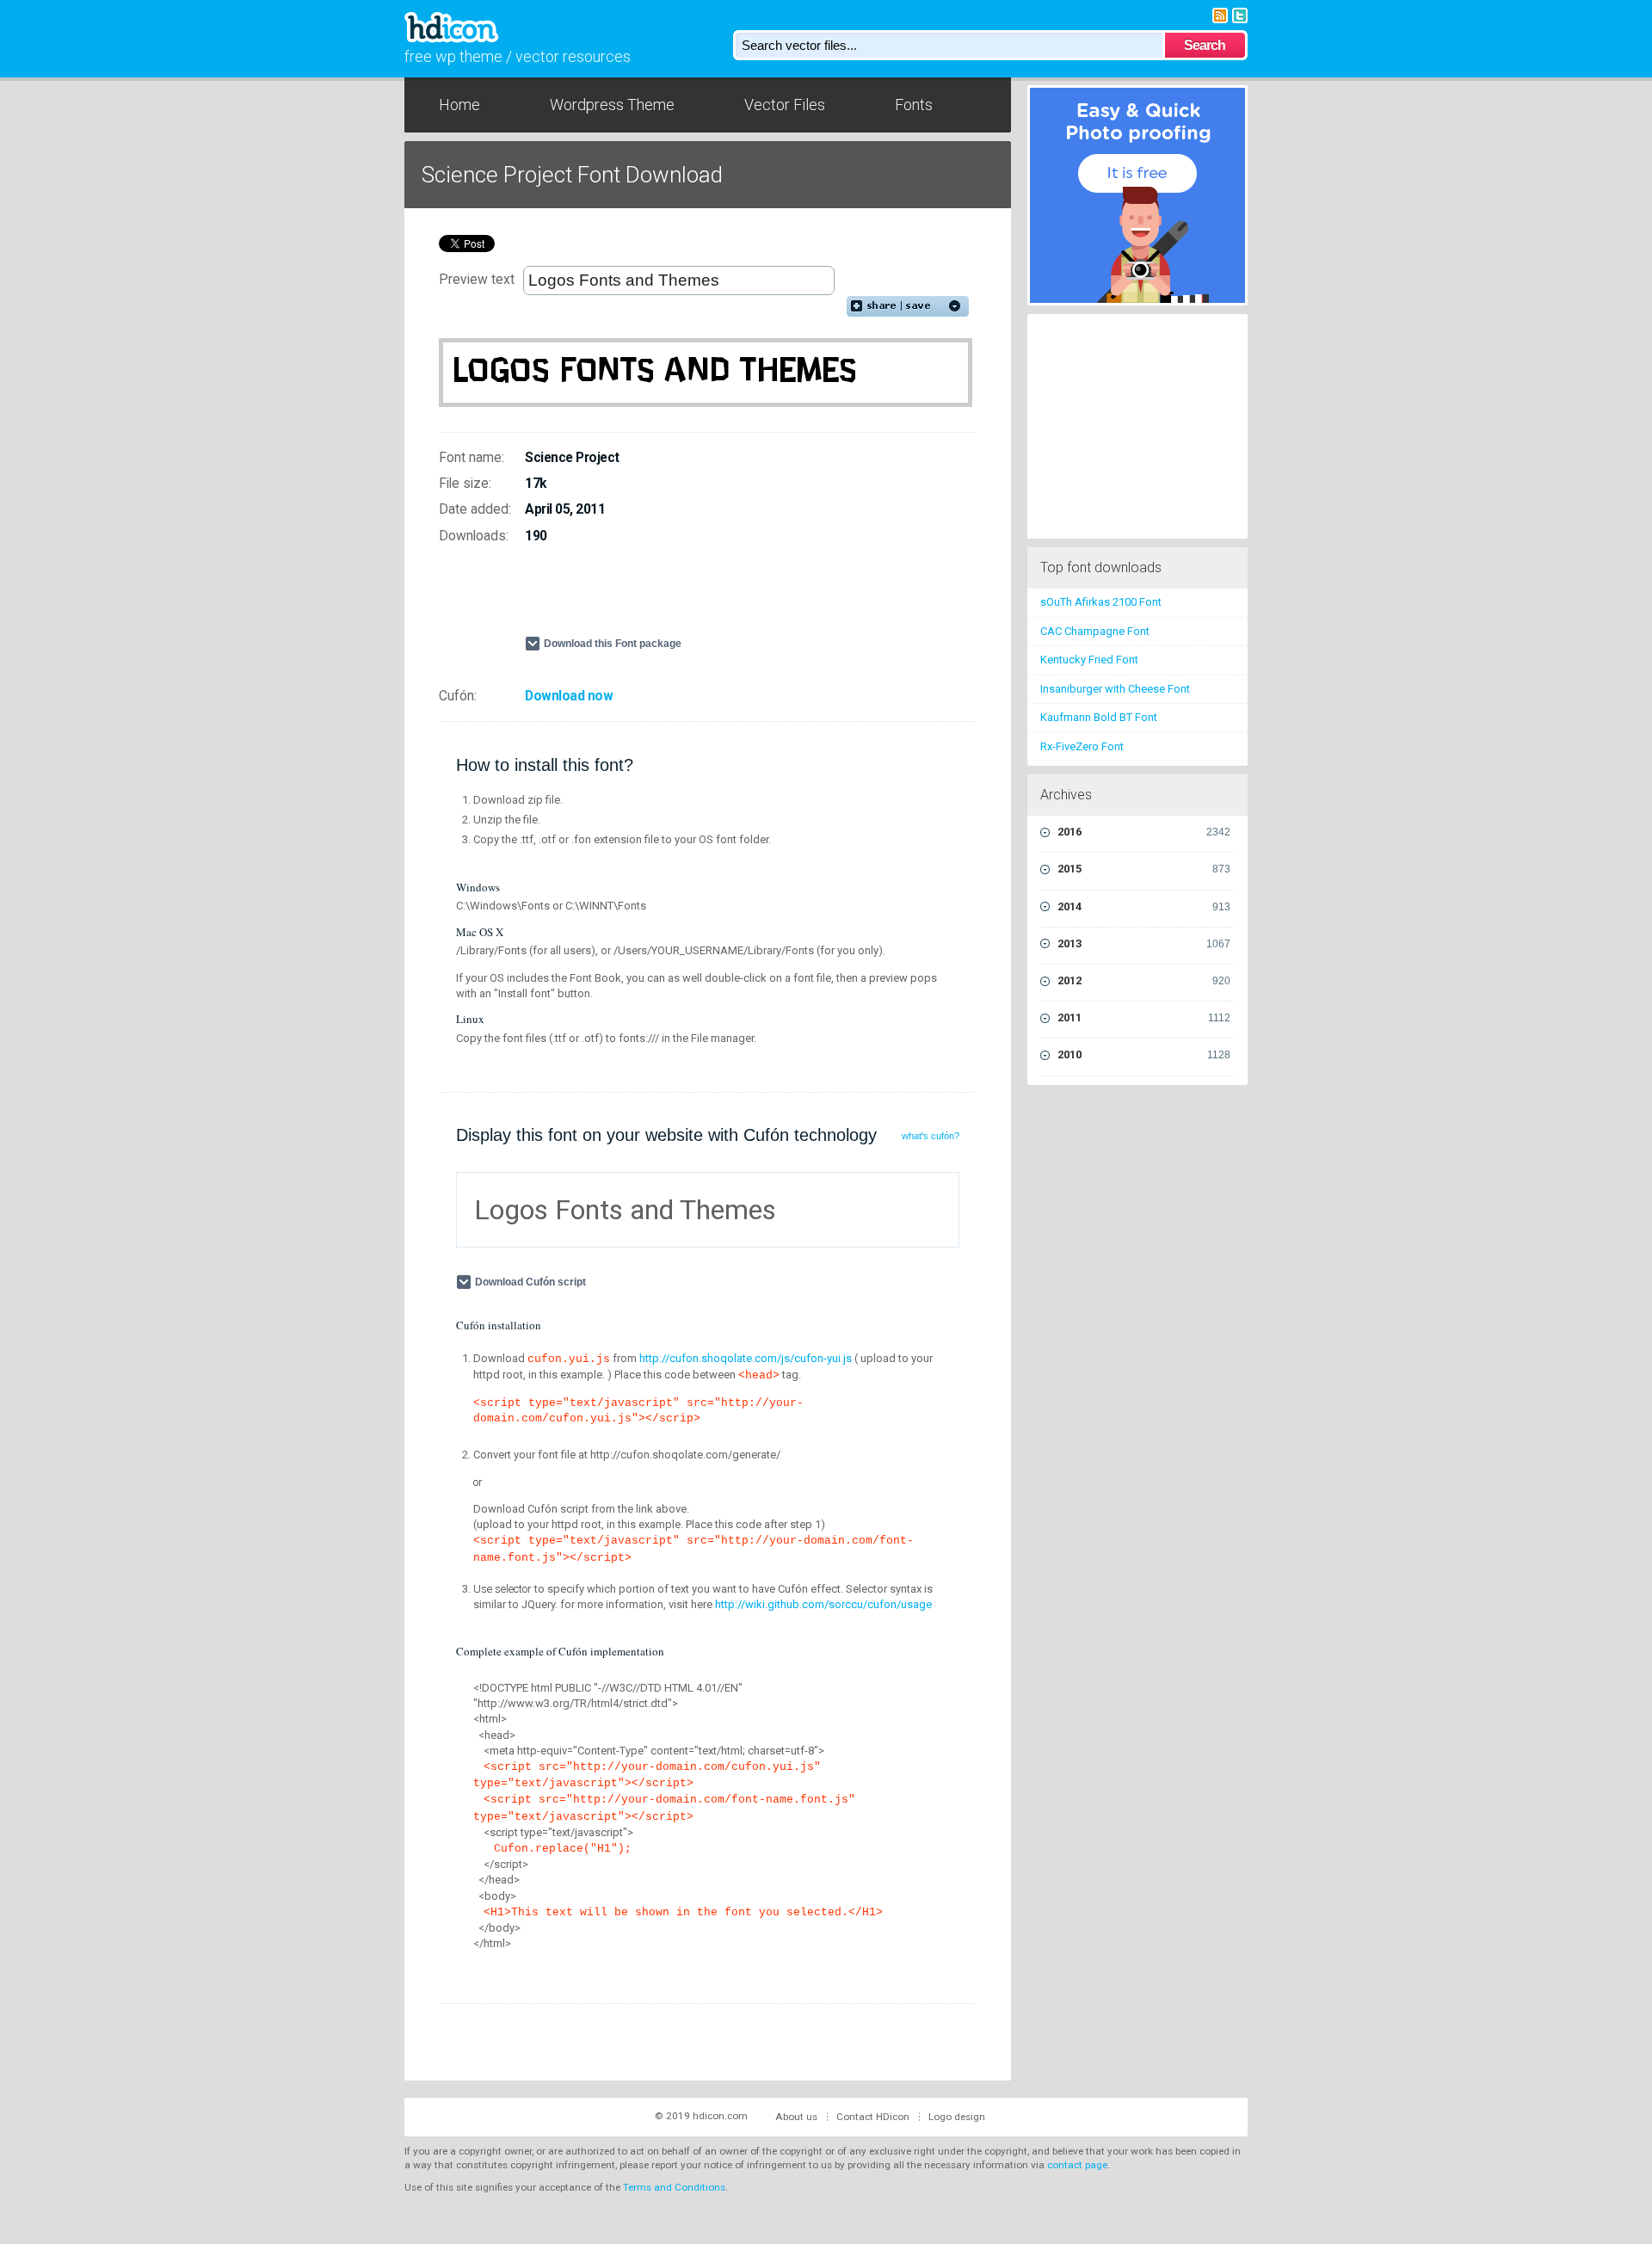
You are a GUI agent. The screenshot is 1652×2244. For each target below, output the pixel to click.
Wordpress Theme (612, 105)
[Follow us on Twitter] (1240, 14)
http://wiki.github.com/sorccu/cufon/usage (823, 1604)
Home (459, 105)
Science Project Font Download (572, 175)
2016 (1144, 832)
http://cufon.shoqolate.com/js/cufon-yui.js (746, 1358)
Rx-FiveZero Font (1082, 746)
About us (796, 2117)
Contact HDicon (873, 2117)
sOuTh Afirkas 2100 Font (1101, 602)
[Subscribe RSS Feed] (1220, 14)
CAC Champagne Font (1095, 631)
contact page (1077, 2165)
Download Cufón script (530, 1282)
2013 (1144, 943)
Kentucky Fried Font (1089, 660)
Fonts (914, 105)
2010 (1144, 1054)
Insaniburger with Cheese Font (1115, 689)
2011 (1144, 1017)
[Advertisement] (726, 597)
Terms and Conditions (674, 2187)
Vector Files (785, 105)
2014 (1144, 906)
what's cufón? (931, 1136)
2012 (1144, 980)
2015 (1144, 869)
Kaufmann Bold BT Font (1099, 717)
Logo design (957, 2117)
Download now (569, 696)
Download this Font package (613, 644)
